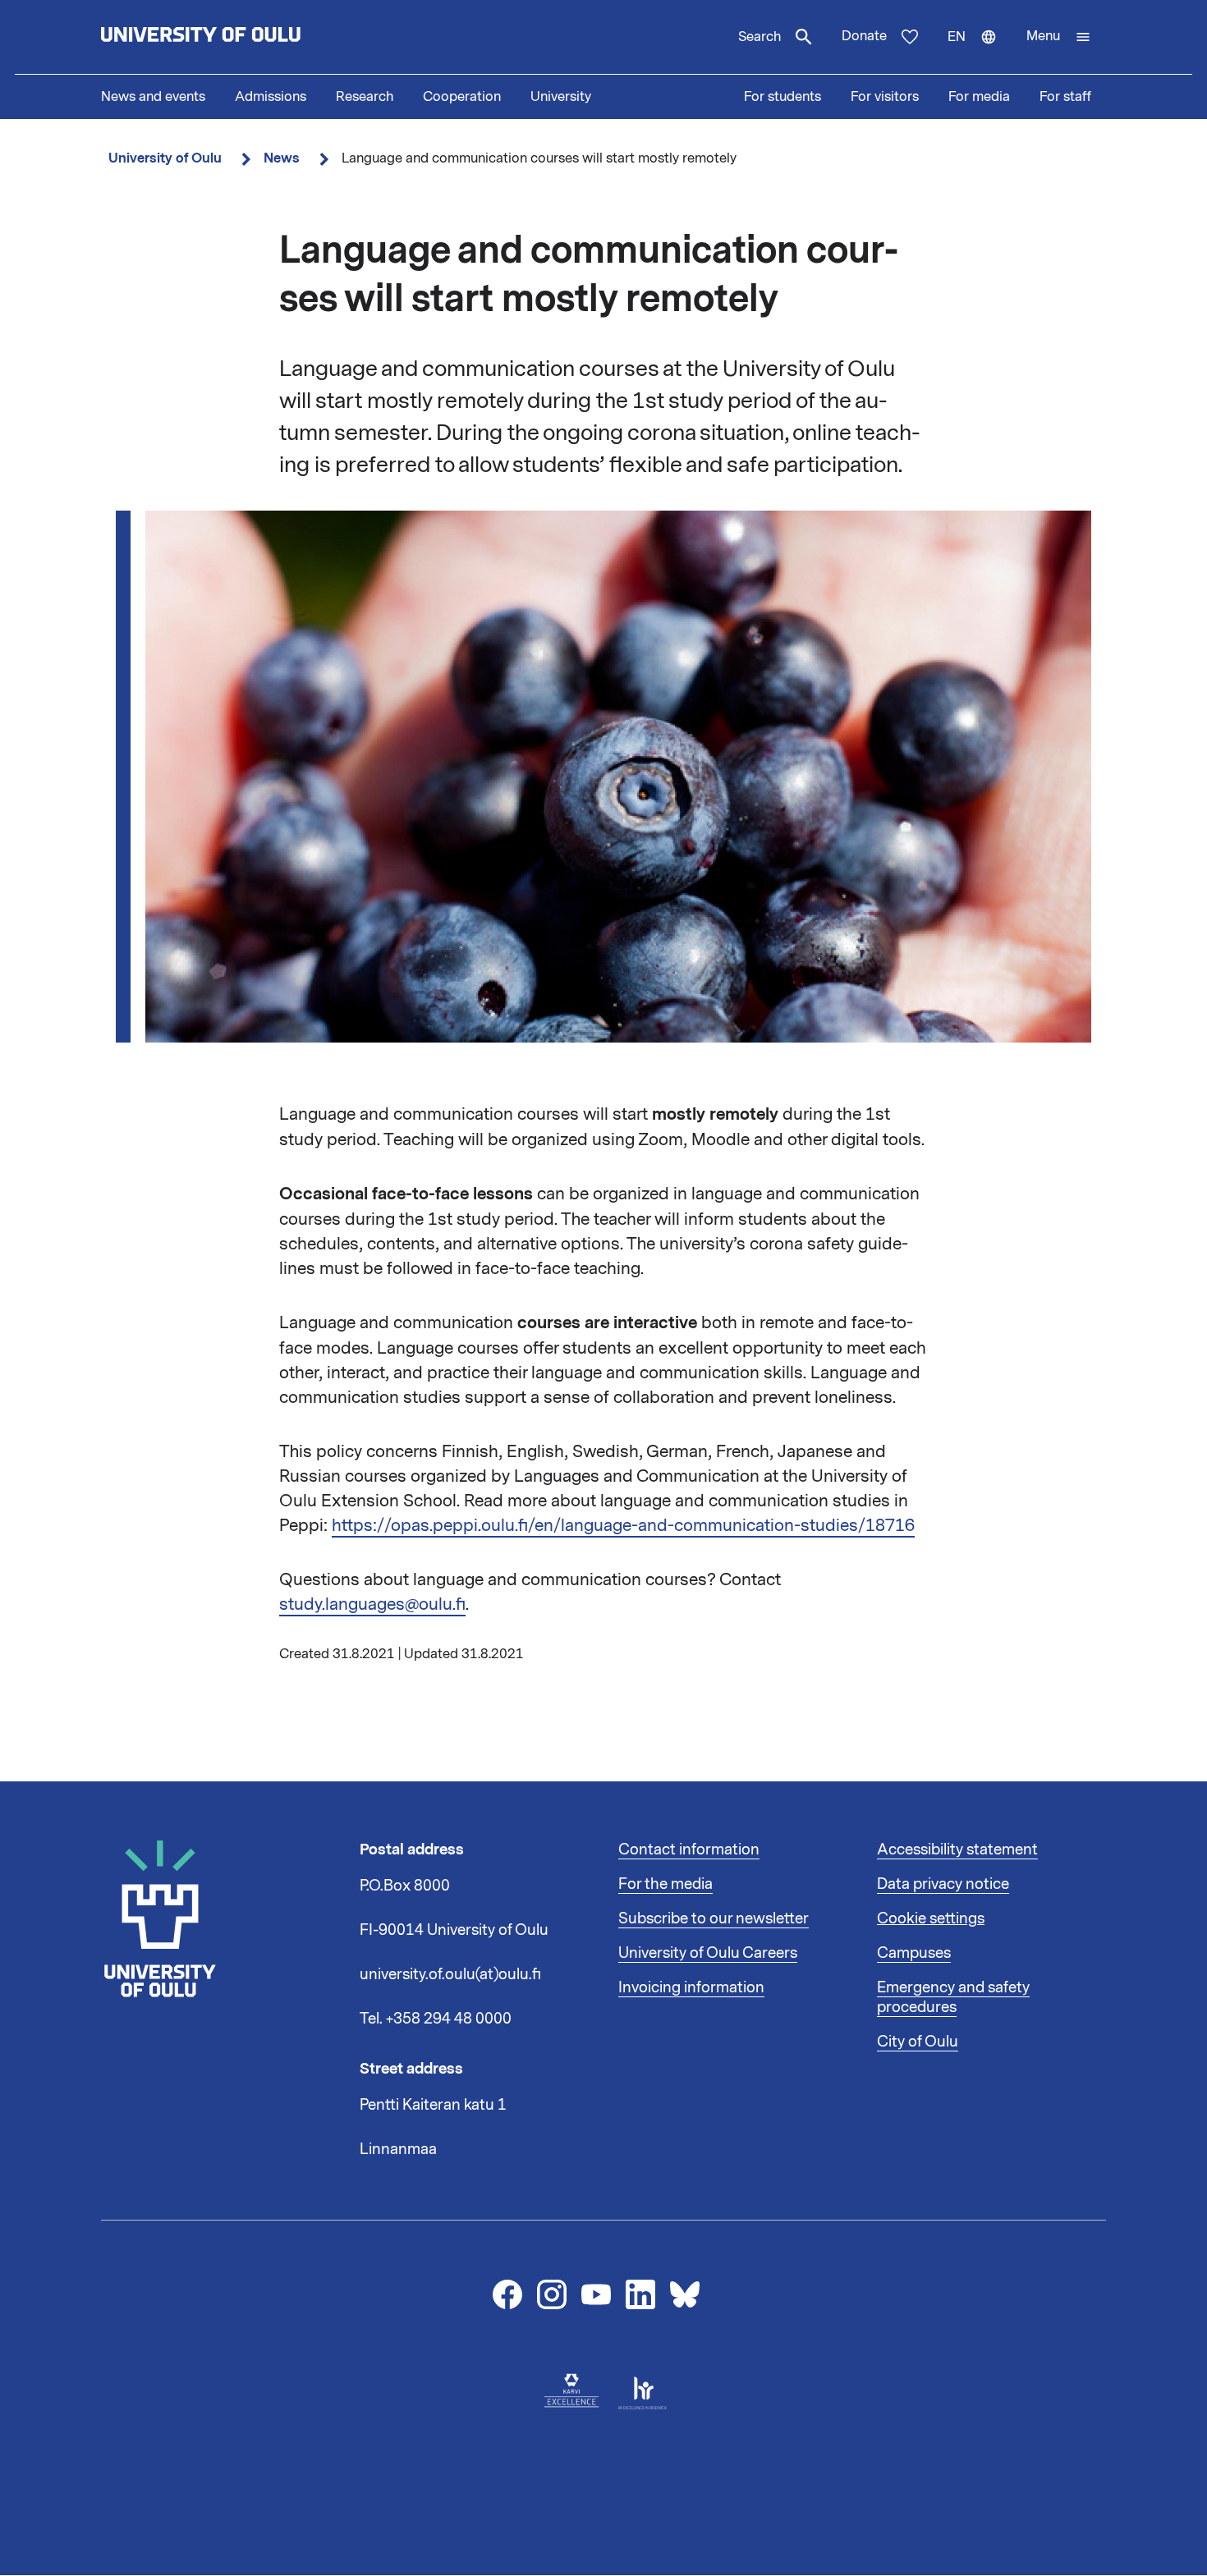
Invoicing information (691, 1987)
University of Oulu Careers (708, 1953)
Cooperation (462, 97)
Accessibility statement (957, 1849)
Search (760, 37)
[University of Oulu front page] (239, 37)
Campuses (914, 1953)
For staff (1065, 97)
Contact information (689, 1849)
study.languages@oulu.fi (372, 1604)
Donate (864, 36)
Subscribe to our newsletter (714, 1918)
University (561, 97)
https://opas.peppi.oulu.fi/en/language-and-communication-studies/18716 (623, 1525)
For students (782, 97)
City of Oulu (918, 2042)
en (980, 51)
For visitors (885, 97)
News (282, 158)
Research (365, 97)
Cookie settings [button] (931, 1918)
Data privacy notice (943, 1884)
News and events (153, 97)
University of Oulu (165, 158)
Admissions (271, 97)
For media (979, 97)
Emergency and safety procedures (953, 1997)
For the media (665, 1884)
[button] (1059, 37)
